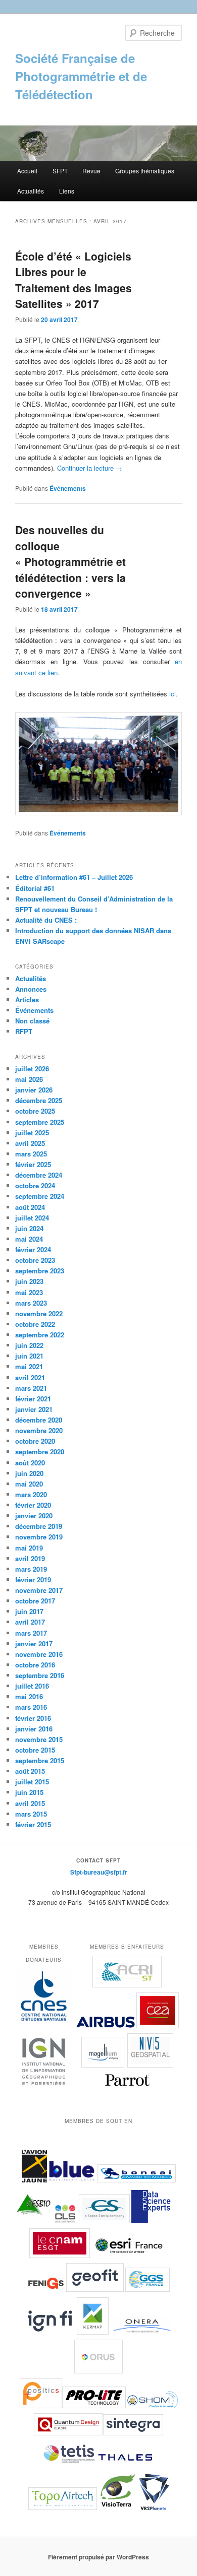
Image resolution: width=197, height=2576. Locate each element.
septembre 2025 (40, 1122)
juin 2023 (29, 1281)
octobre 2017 (35, 1601)
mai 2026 (29, 1079)
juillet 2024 (32, 1218)
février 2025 (33, 1164)
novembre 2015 (39, 1739)
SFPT (60, 171)
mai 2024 (29, 1239)
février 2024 (33, 1249)
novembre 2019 (39, 1537)
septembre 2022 (40, 1335)
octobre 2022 (35, 1324)
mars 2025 (31, 1154)
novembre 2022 (39, 1313)
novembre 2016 (39, 1654)
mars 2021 (31, 1388)
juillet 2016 (32, 1686)
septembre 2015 (40, 1760)
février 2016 (33, 1718)
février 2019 (33, 1580)
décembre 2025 (39, 1100)
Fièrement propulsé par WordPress (98, 2557)
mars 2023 (31, 1303)
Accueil (27, 171)
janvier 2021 (34, 1409)
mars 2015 (31, 1814)
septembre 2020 (40, 1452)
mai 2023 (29, 1292)
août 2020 (30, 1463)
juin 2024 (29, 1228)
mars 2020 (31, 1494)
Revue (91, 171)
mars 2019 (31, 1569)
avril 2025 (30, 1143)
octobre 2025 (35, 1111)
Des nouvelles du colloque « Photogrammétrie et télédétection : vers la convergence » (70, 561)
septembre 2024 (40, 1196)
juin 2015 (29, 1792)
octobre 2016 (35, 1665)
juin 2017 (29, 1611)
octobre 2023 (35, 1260)
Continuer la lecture (90, 468)
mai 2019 (29, 1548)
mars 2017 (31, 1633)
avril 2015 (30, 1803)
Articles (27, 1000)
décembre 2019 (39, 1526)
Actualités (31, 191)
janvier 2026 (34, 1090)
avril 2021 (30, 1377)
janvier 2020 (34, 1516)
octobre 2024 (35, 1185)
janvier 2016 (34, 1729)
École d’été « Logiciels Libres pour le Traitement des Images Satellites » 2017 (73, 280)
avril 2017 (30, 1622)
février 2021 (33, 1399)
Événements (68, 488)
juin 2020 (29, 1473)
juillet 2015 (32, 1782)
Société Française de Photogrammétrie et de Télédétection (81, 76)
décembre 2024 (39, 1175)
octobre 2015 (35, 1750)
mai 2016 (29, 1696)
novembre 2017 (39, 1590)
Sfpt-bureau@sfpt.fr (99, 1872)
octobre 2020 (35, 1441)
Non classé (32, 1021)
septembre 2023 (40, 1271)
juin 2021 (29, 1356)
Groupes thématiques (145, 171)
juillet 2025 (32, 1133)
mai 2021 (29, 1366)
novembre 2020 (39, 1430)
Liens (67, 191)
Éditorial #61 (35, 888)
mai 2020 (29, 1484)
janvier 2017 (34, 1644)
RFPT (24, 1031)
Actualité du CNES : (46, 920)
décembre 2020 (39, 1420)
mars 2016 (31, 1707)
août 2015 (30, 1771)
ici (173, 694)
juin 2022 (29, 1345)
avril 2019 (30, 1558)
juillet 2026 (32, 1069)
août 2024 (30, 1207)
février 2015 (33, 1824)
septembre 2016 (40, 1675)
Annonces (31, 989)
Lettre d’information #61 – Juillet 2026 (74, 877)
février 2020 (33, 1505)
